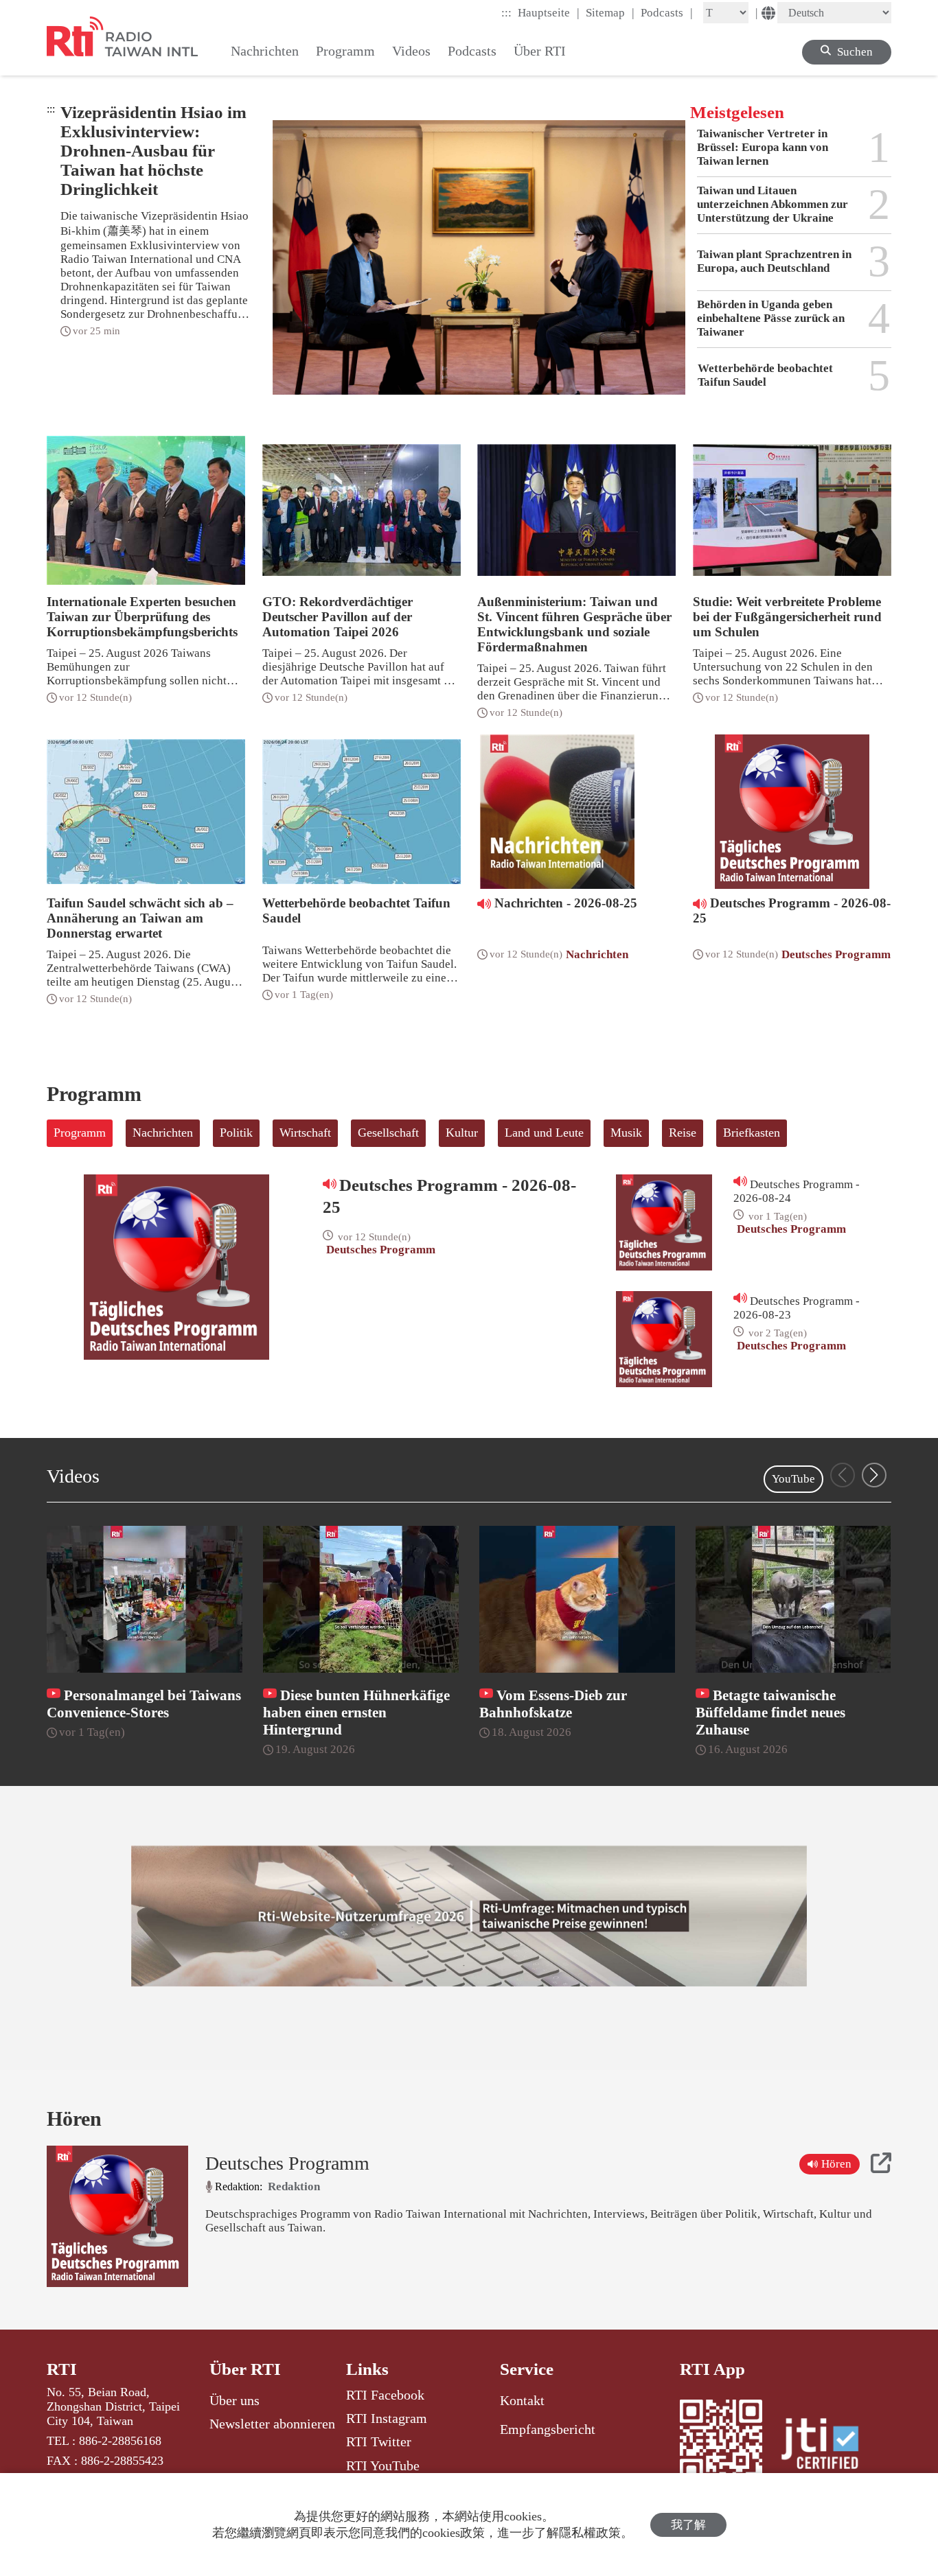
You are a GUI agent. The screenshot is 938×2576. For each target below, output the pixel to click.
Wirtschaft (305, 1133)
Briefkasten (752, 1133)
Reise (683, 1133)
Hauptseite (549, 12)
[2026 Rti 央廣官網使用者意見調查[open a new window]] (469, 1916)
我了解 (688, 2525)
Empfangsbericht (548, 2429)
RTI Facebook (385, 2395)
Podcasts (667, 12)
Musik (626, 1133)
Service (527, 2369)
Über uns (235, 2400)
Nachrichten (163, 1133)
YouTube (793, 1479)
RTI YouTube (383, 2465)
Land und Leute (544, 1133)
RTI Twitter (379, 2441)
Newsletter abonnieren (272, 2424)
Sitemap (610, 12)
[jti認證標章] (828, 2446)
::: (506, 13)
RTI (62, 2369)
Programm (80, 1133)
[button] (874, 1475)
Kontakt (522, 2400)
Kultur (462, 1133)
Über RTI (245, 2369)
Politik (236, 1133)
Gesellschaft (388, 1133)
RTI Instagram (387, 2418)
